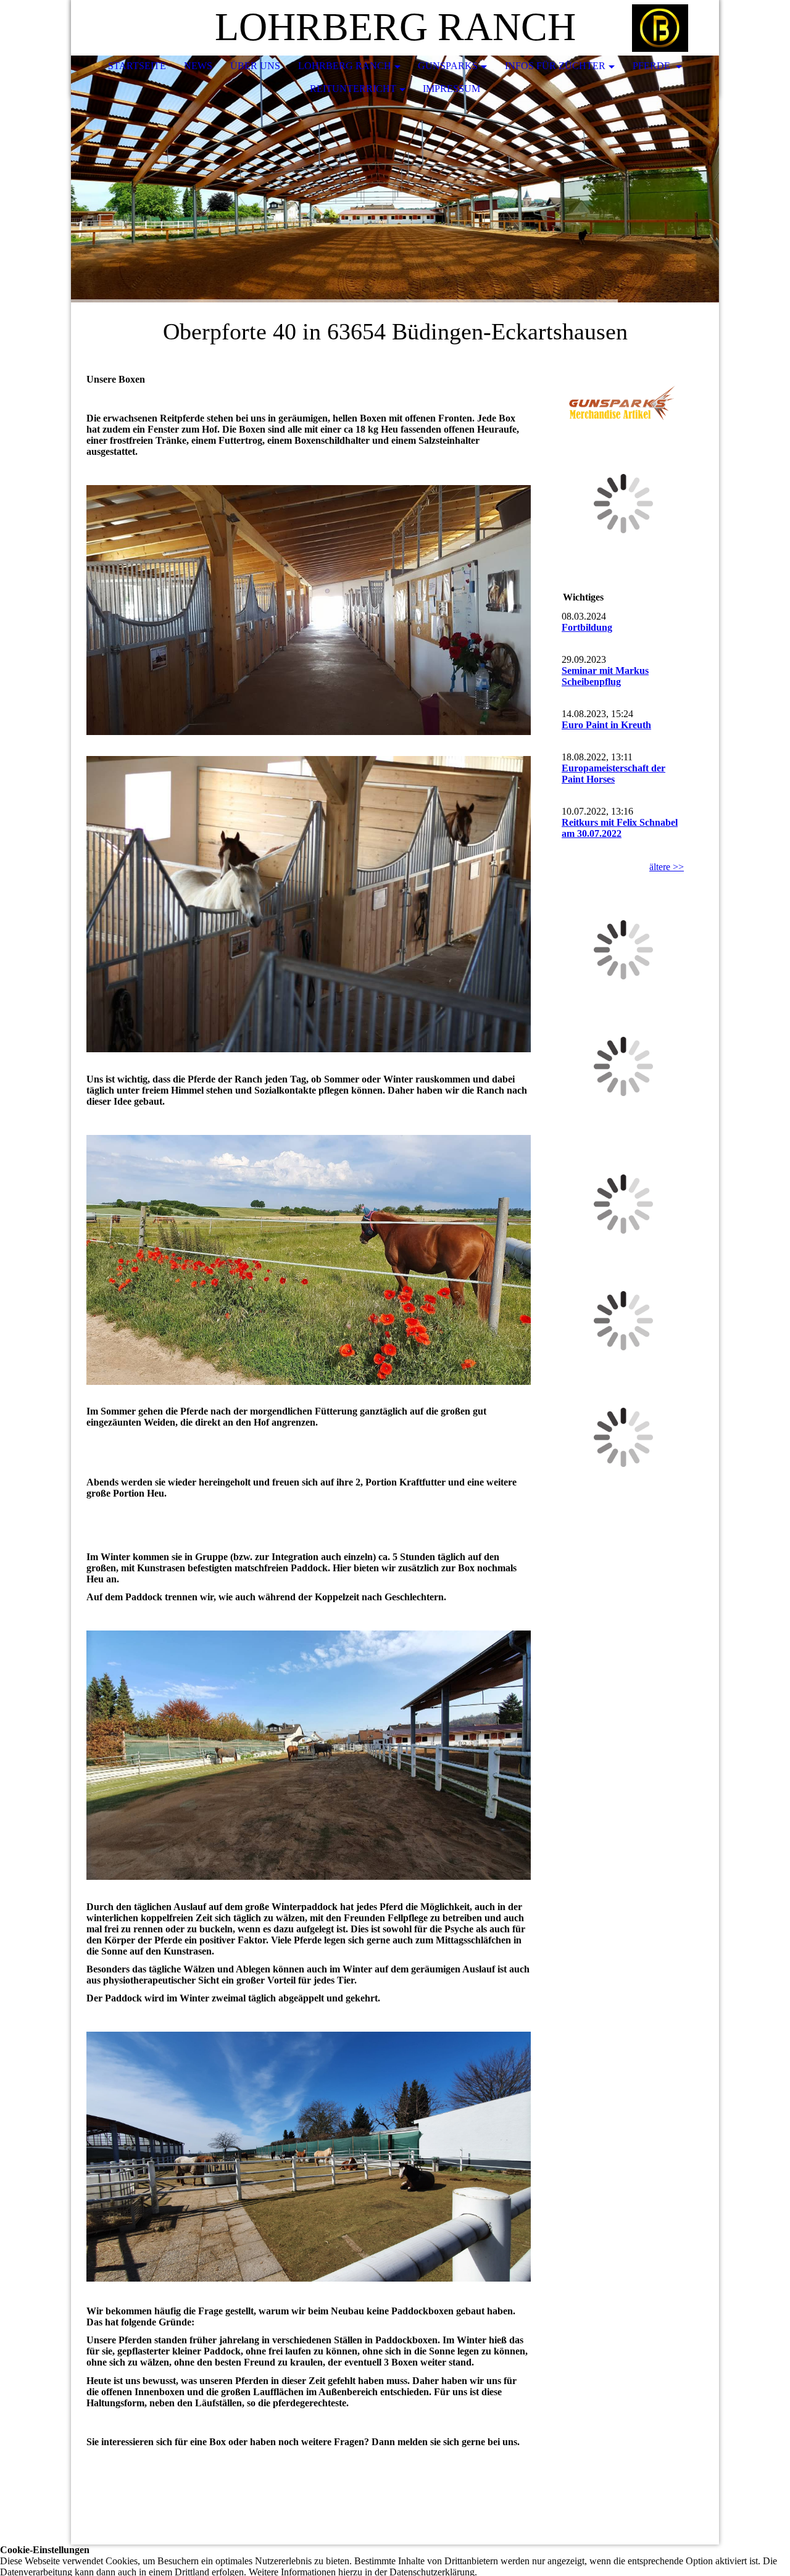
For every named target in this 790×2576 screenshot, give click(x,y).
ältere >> (667, 867)
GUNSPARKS (448, 66)
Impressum (451, 89)
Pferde (653, 66)
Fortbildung (587, 627)
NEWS (198, 66)
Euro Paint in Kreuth (606, 725)
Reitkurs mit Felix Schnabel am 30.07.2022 (620, 828)
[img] (673, 28)
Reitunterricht (353, 89)
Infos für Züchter (555, 66)
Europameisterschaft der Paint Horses (613, 774)
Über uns (255, 66)
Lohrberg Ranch (345, 66)
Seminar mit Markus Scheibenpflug (605, 676)
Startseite (137, 66)
